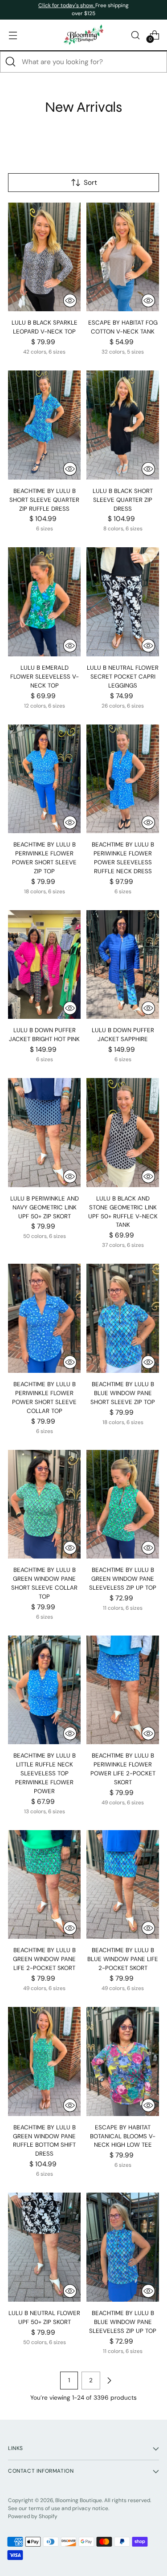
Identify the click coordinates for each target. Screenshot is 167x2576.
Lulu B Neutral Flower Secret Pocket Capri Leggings (123, 677)
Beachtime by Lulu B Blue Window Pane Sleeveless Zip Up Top (123, 2322)
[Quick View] (70, 301)
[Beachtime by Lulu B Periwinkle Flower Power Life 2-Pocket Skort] (123, 1690)
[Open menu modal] (13, 35)
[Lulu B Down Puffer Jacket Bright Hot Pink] (44, 965)
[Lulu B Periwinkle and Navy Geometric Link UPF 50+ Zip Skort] (44, 1133)
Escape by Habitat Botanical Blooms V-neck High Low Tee (123, 2136)
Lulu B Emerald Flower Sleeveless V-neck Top (45, 677)
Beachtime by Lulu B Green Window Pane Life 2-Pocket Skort (44, 1959)
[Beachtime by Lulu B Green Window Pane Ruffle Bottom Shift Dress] (44, 2061)
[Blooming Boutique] (84, 35)
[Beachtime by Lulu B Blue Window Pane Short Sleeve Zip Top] (123, 1318)
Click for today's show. (67, 5)
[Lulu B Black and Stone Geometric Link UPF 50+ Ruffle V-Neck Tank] (123, 1133)
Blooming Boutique (79, 2500)
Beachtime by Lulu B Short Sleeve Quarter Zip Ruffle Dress (44, 500)
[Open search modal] (135, 35)
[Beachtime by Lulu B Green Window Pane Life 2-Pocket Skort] (44, 1885)
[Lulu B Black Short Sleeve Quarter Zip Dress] (123, 425)
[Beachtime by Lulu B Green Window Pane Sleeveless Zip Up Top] (123, 1504)
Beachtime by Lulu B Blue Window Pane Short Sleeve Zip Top (123, 1393)
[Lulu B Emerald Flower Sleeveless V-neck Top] (44, 602)
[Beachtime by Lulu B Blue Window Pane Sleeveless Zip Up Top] (123, 2247)
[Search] (11, 62)
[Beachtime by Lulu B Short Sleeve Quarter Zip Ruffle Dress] (44, 425)
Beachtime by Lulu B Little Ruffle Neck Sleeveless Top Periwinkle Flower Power (45, 1773)
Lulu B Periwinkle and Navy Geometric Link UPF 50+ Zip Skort (45, 1207)
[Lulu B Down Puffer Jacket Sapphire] (123, 965)
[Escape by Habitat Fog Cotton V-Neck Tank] (123, 257)
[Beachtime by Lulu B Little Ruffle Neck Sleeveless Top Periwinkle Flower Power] (44, 1690)
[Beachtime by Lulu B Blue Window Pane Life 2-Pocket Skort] (123, 1885)
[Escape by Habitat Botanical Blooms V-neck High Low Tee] (123, 2061)
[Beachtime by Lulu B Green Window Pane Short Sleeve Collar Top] (44, 1504)
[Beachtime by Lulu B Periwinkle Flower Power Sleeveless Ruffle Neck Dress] (123, 779)
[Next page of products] (109, 2381)
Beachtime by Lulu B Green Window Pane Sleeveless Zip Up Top (123, 1579)
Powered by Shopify (33, 2516)
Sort (90, 183)
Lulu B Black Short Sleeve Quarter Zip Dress (123, 500)
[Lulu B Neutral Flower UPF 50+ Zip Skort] (44, 2247)
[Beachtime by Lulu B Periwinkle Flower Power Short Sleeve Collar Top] (44, 1318)
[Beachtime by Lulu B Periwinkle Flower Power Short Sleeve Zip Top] (44, 779)
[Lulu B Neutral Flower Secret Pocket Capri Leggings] (123, 602)
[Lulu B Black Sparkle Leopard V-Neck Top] (44, 257)
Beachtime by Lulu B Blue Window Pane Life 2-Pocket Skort (123, 1959)
